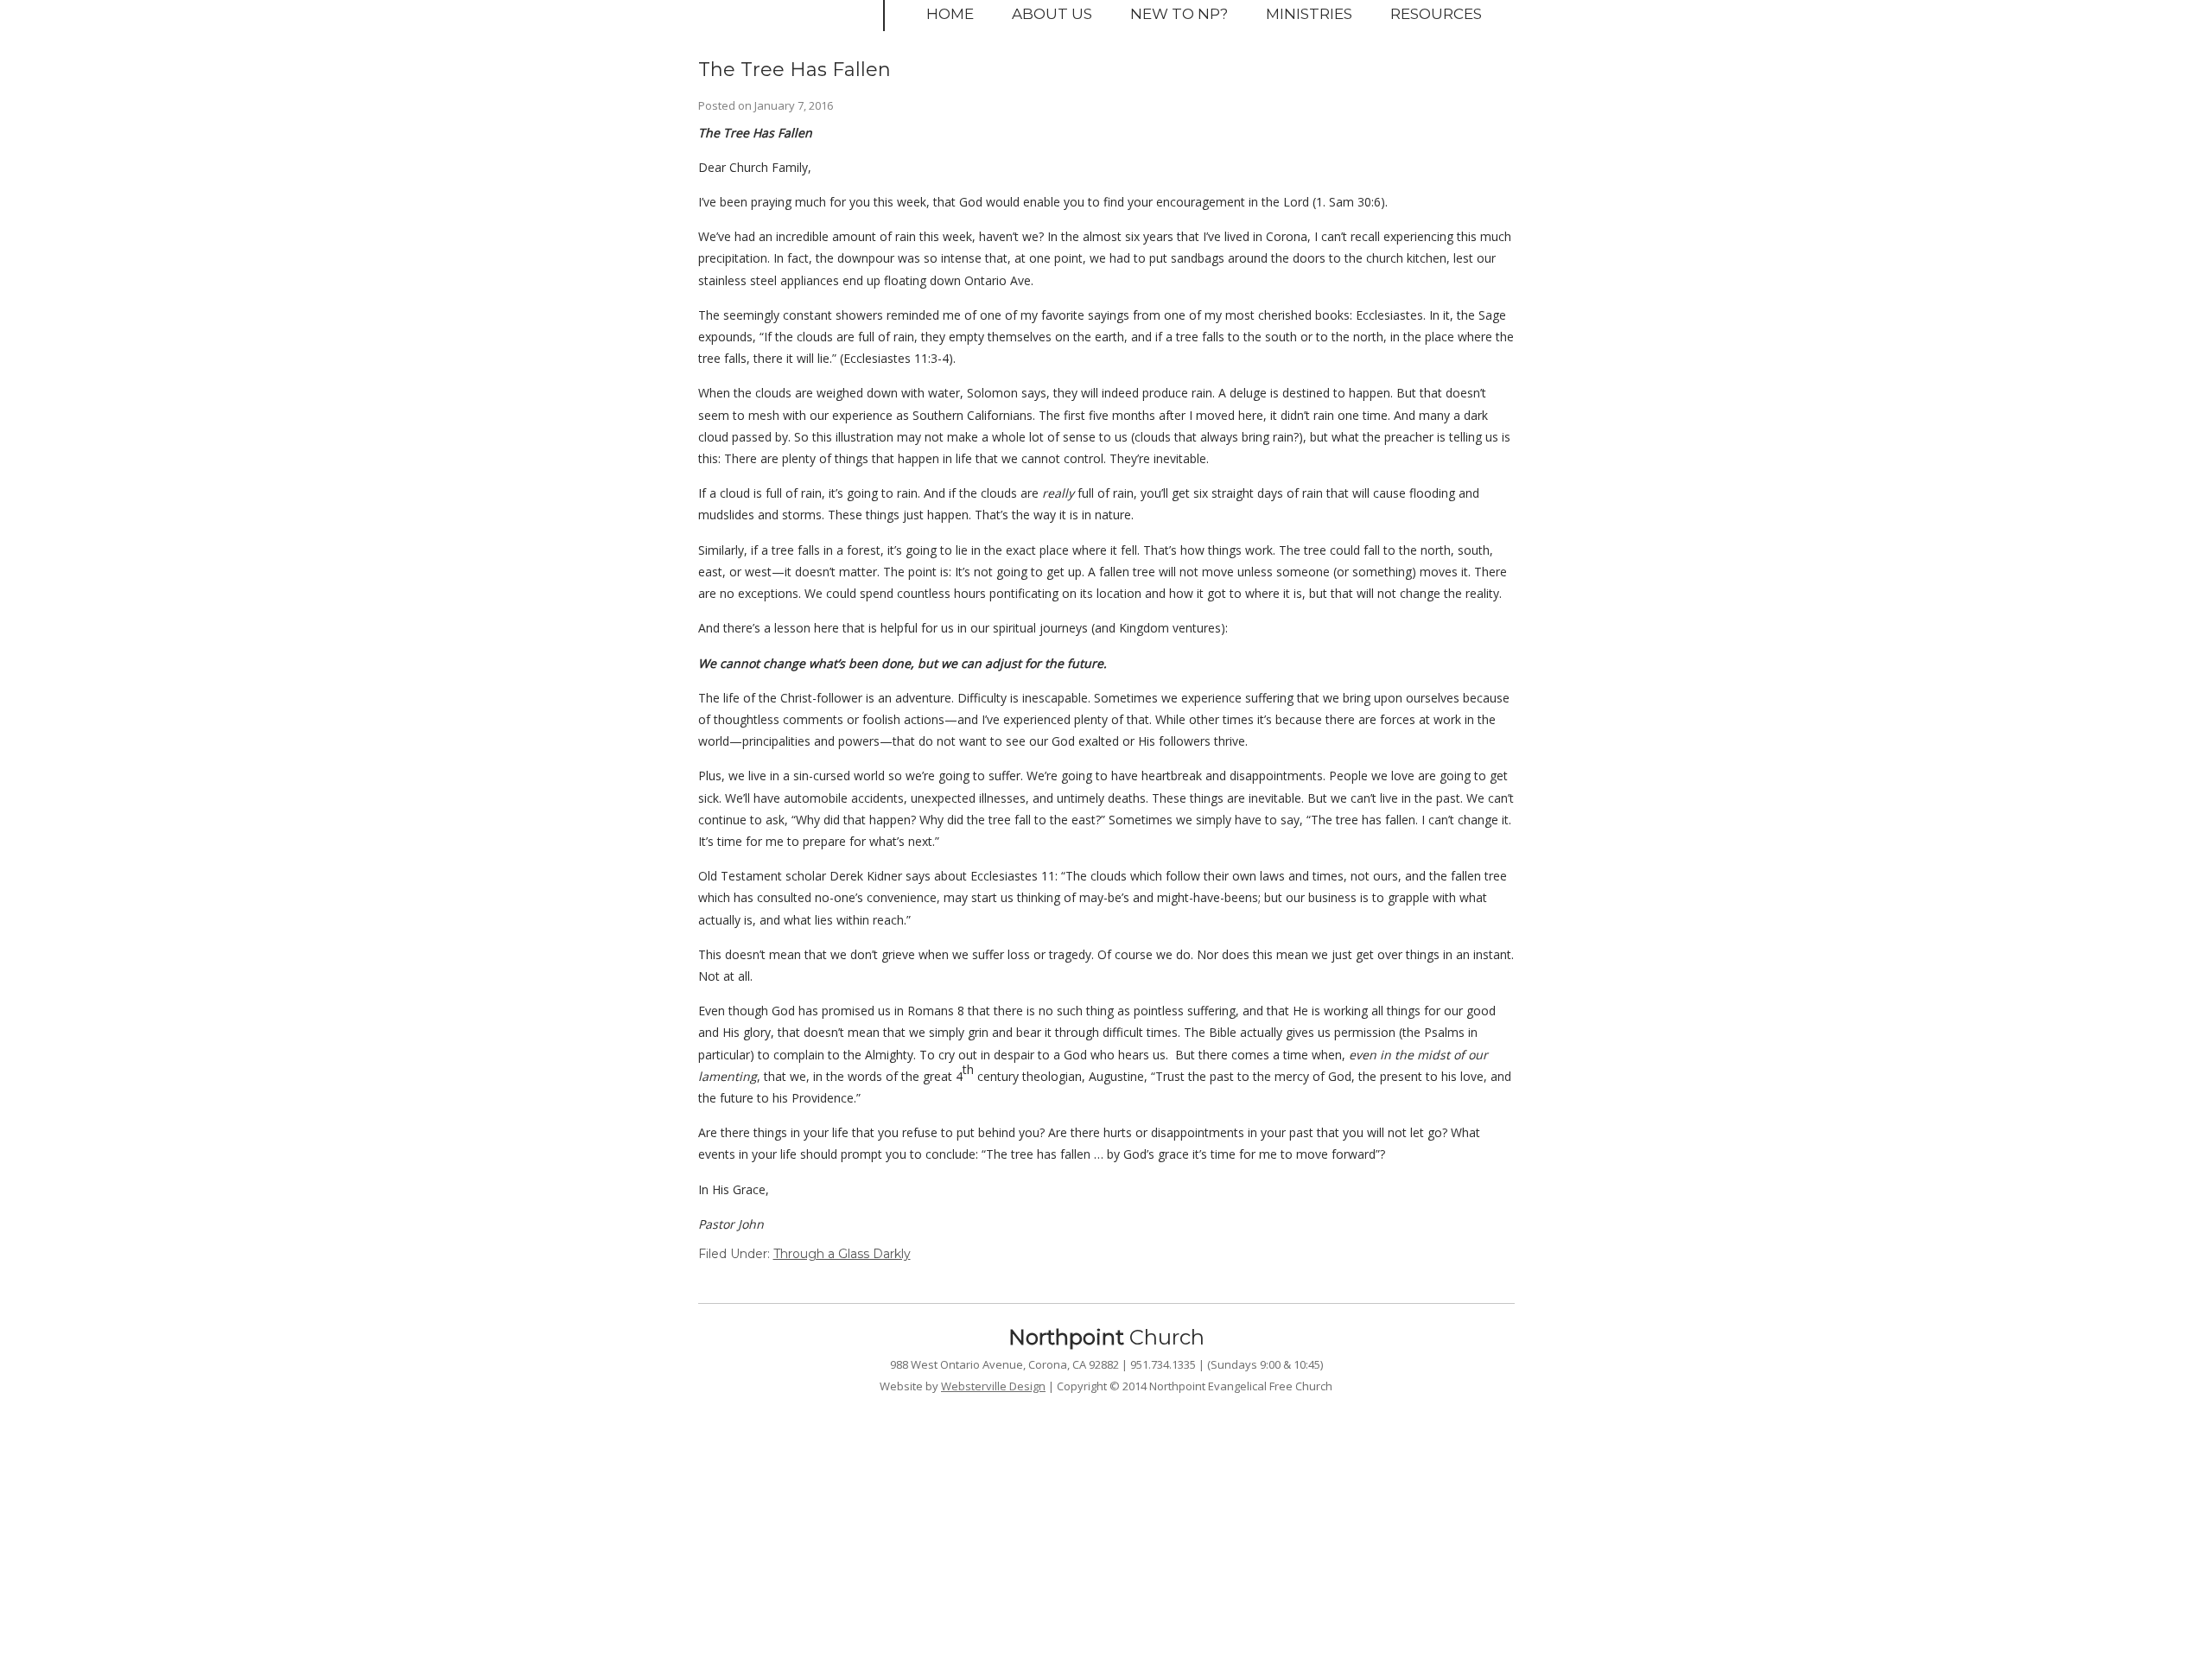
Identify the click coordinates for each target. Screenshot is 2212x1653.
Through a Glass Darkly (842, 1254)
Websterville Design (993, 1386)
